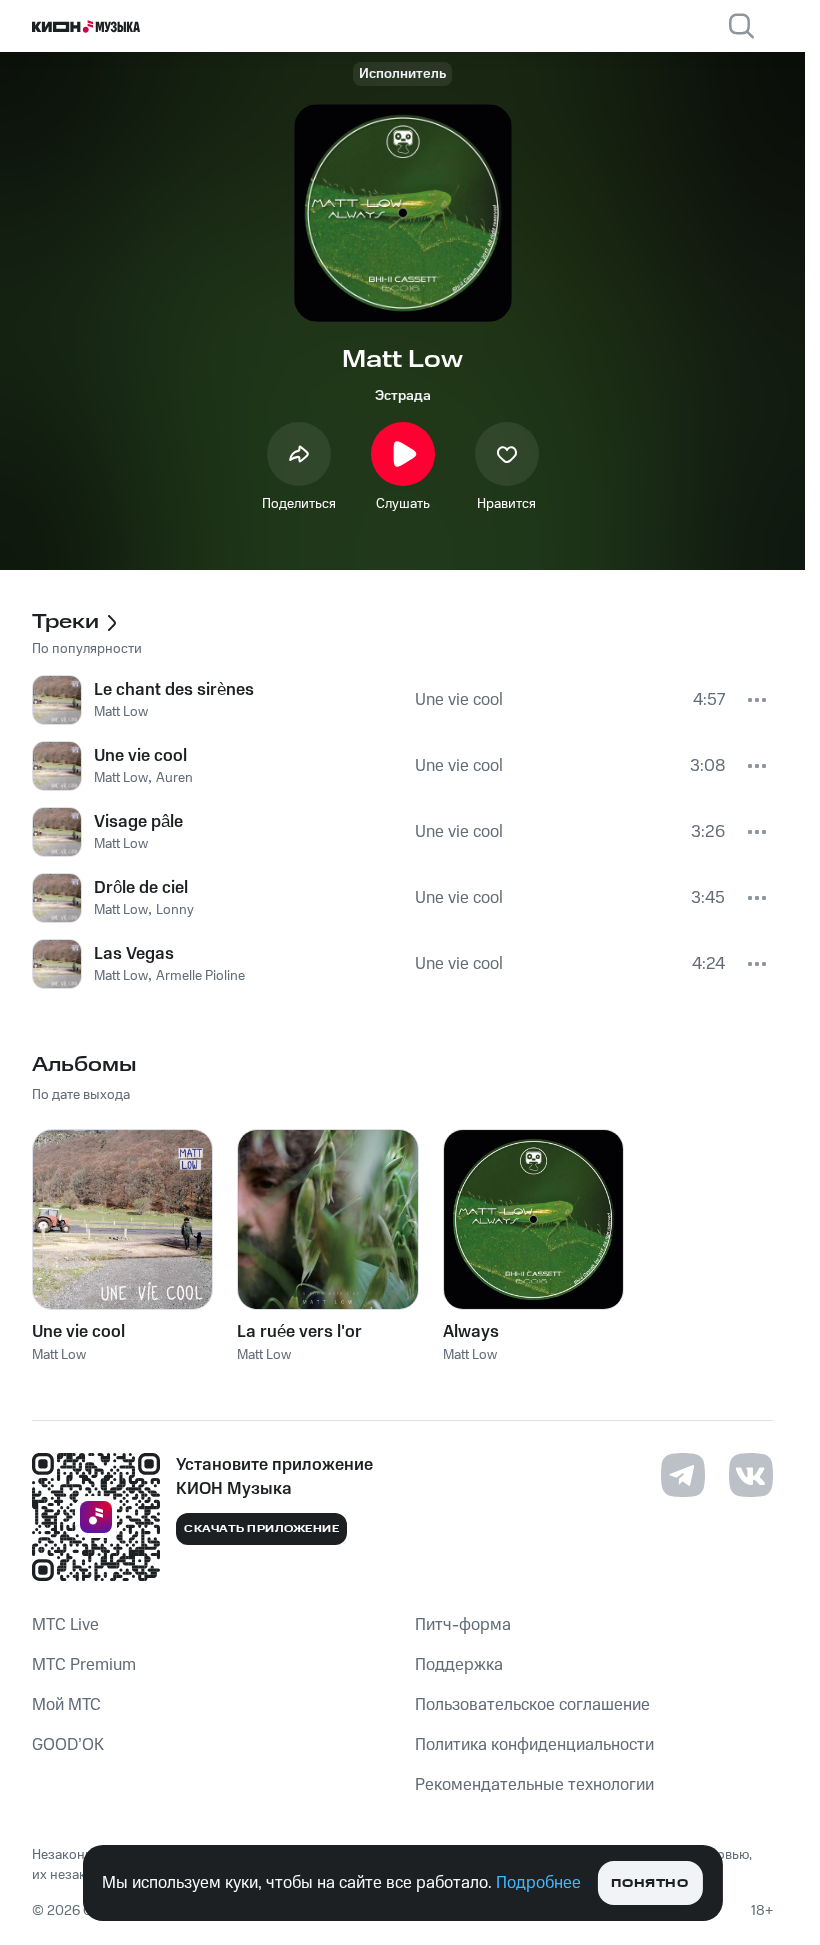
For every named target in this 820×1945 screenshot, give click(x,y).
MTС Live (65, 1625)
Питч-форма (463, 1625)
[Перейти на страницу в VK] (751, 1475)
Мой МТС (66, 1705)
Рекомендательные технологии (534, 1785)
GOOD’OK (68, 1745)
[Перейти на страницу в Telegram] (683, 1475)
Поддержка (459, 1665)
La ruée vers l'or (299, 1332)
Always (471, 1332)
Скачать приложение (261, 1529)
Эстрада (403, 396)
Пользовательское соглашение (532, 1705)
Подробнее (538, 1883)
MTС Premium (84, 1665)
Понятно (649, 1883)
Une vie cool (78, 1332)
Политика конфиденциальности (534, 1745)
